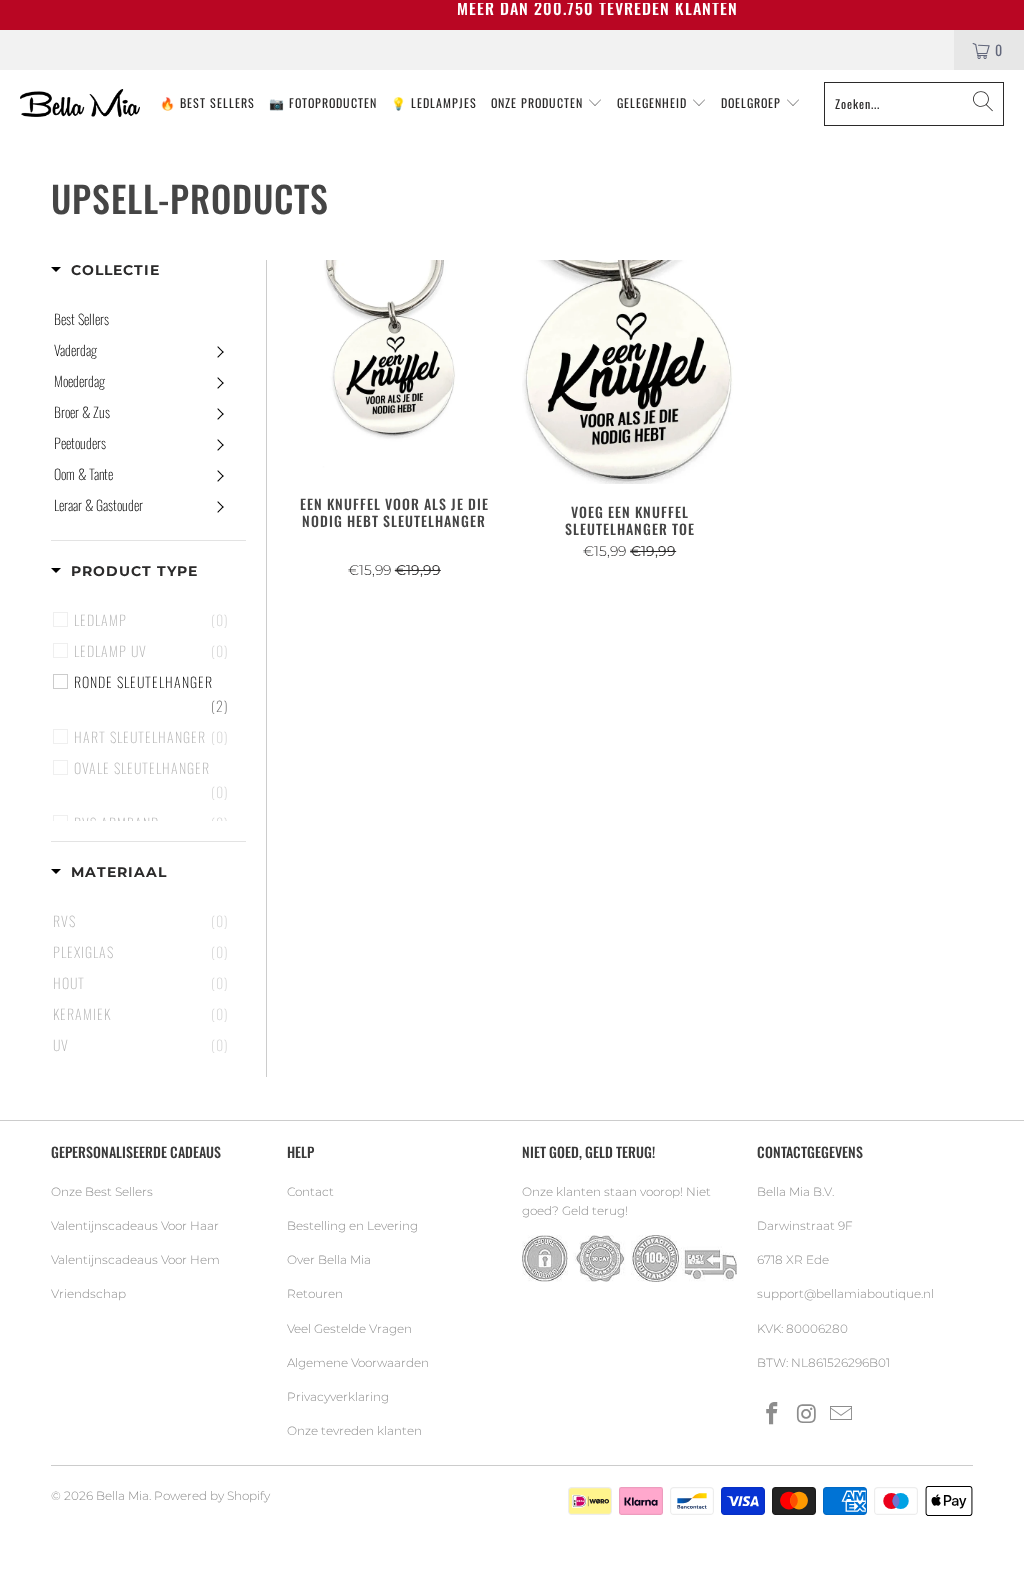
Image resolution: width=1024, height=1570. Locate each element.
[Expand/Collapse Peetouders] (220, 443)
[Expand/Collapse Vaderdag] (220, 350)
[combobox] (914, 104)
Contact (310, 1191)
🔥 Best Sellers (207, 102)
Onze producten (539, 102)
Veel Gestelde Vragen (349, 1328)
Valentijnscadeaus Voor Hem (135, 1259)
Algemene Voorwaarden (358, 1362)
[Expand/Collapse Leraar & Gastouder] (220, 505)
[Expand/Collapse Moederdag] (220, 381)
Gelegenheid (654, 102)
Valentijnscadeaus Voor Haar (135, 1225)
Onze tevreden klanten (354, 1430)
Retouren (315, 1293)
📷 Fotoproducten (323, 102)
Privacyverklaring (338, 1396)
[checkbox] (151, 694)
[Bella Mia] (80, 104)
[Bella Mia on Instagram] (807, 1415)
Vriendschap (88, 1293)
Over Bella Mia (329, 1259)
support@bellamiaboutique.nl (845, 1293)
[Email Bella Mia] (842, 1415)
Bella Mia (122, 1495)
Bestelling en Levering (352, 1225)
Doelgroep (753, 102)
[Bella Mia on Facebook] (772, 1415)
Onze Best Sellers (102, 1191)
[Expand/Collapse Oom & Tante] (220, 474)
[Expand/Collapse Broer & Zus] (220, 412)
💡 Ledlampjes (434, 102)
